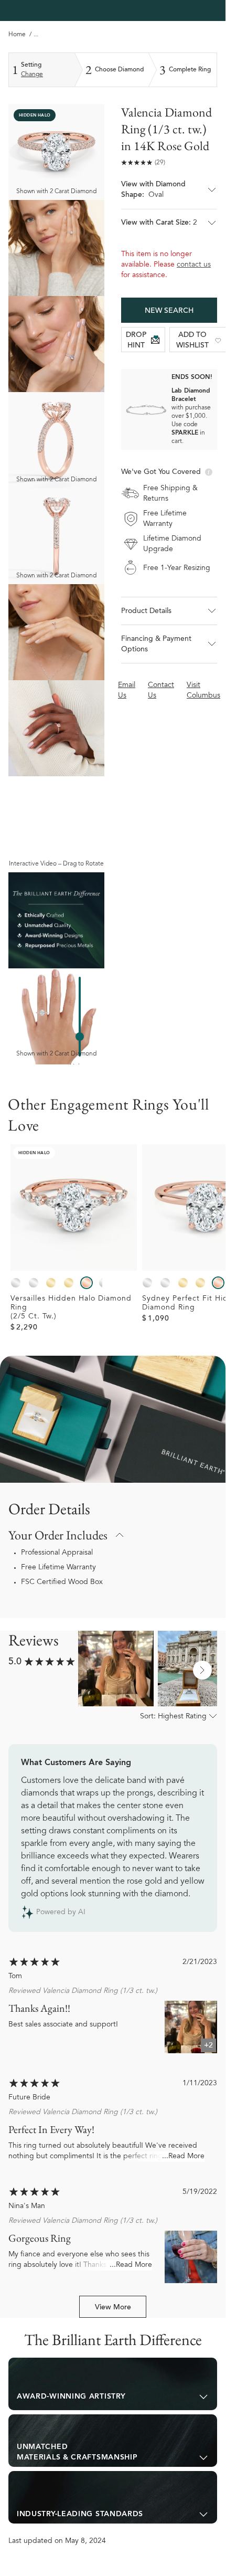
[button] (169, 194)
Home (17, 35)
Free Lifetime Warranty (58, 1568)
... (36, 35)
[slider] (80, 1037)
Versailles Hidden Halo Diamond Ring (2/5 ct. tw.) (71, 1308)
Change (32, 75)
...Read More (183, 2157)
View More (113, 2308)
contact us (194, 265)
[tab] (113, 2384)
